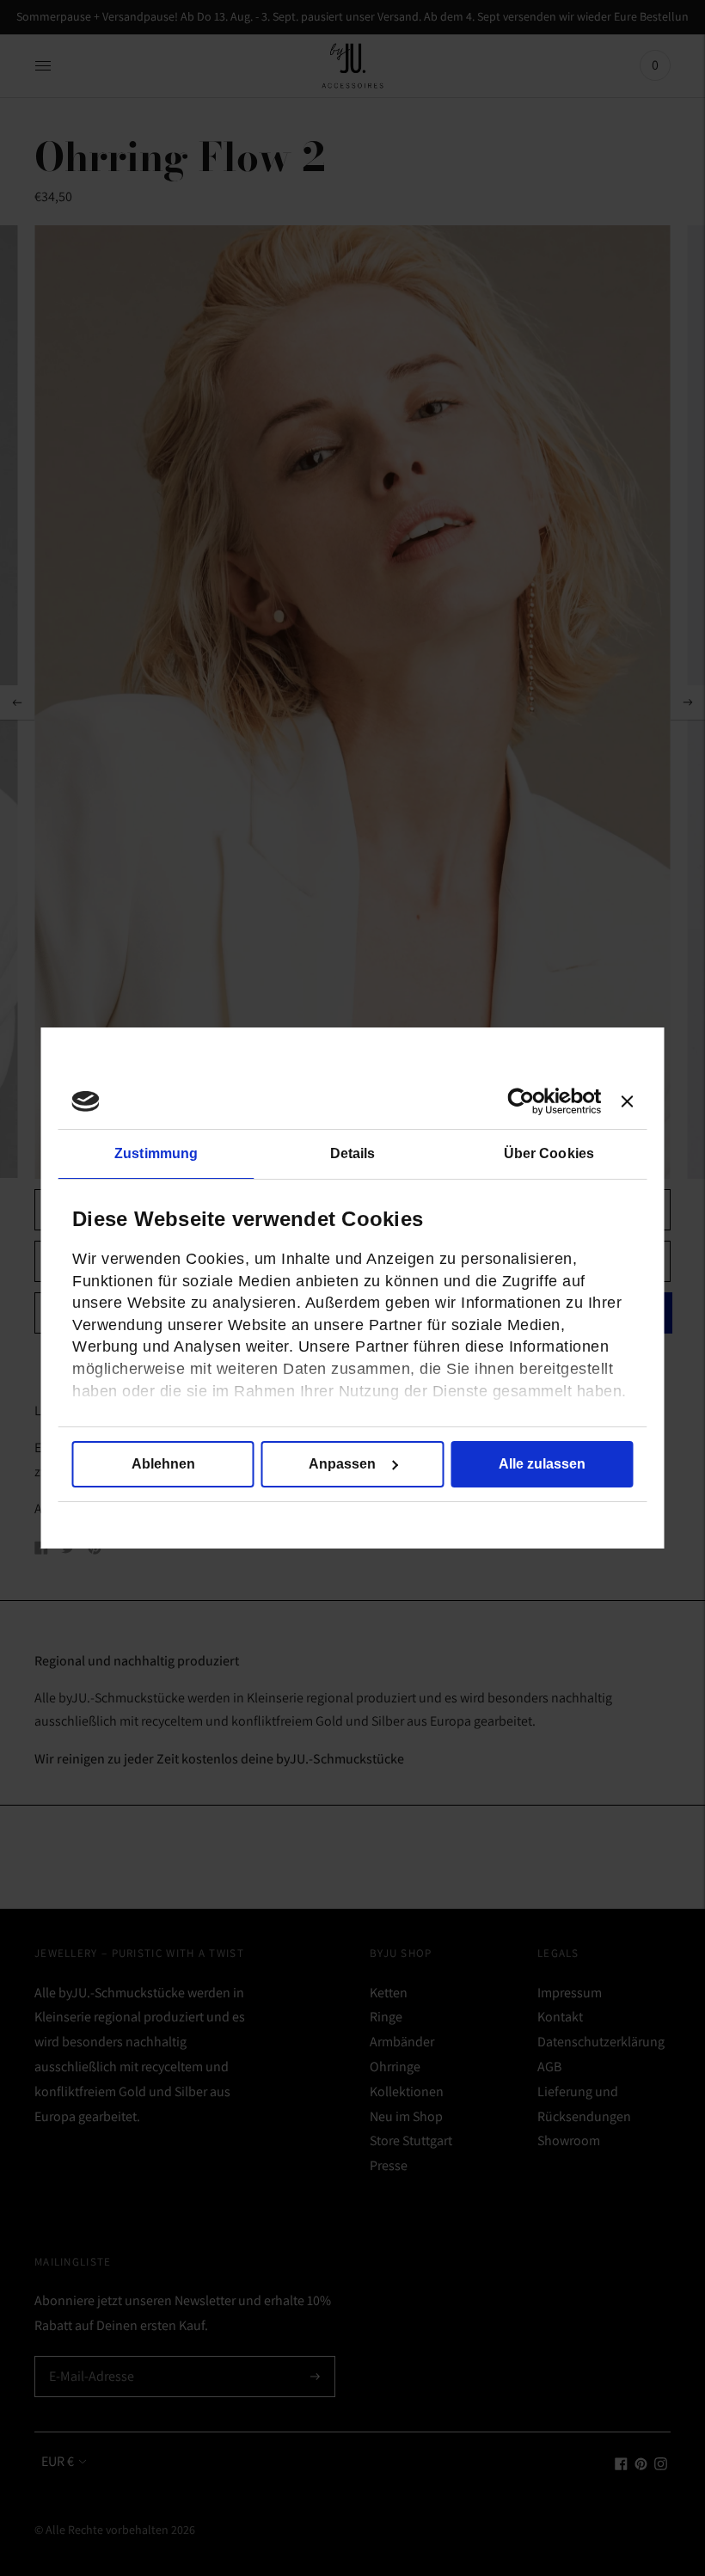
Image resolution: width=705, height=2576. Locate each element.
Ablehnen (163, 1464)
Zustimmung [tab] (156, 1153)
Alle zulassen (542, 1464)
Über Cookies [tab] (549, 1153)
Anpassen (342, 1464)
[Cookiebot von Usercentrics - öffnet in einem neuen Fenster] (526, 1101)
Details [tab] (353, 1153)
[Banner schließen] (628, 1101)
